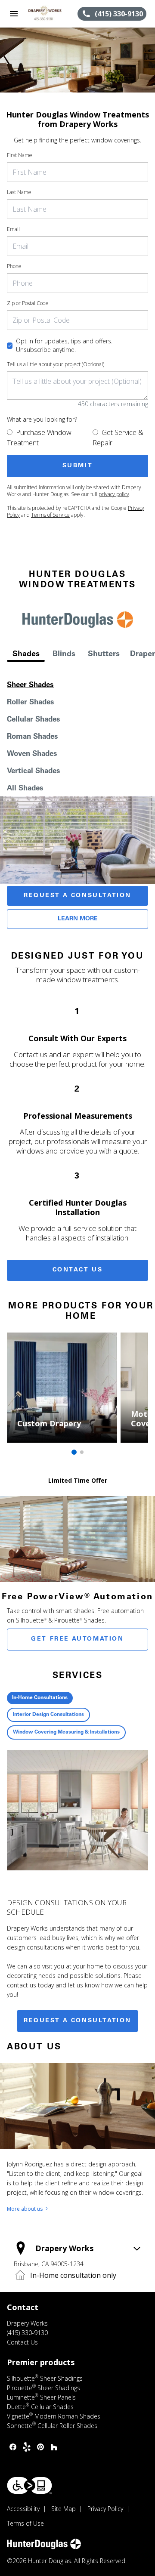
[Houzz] (54, 2447)
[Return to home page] (53, 14)
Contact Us (78, 1270)
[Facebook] (13, 2447)
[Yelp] (27, 2447)
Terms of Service (50, 515)
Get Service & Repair (118, 438)
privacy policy (114, 494)
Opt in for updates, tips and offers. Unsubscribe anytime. (64, 345)
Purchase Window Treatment (39, 438)
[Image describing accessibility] (29, 2485)
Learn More (78, 919)
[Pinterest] (40, 2447)
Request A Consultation (77, 896)
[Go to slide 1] (74, 1452)
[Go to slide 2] (82, 1452)
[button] (14, 14)
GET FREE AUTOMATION (77, 1639)
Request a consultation (77, 2021)
